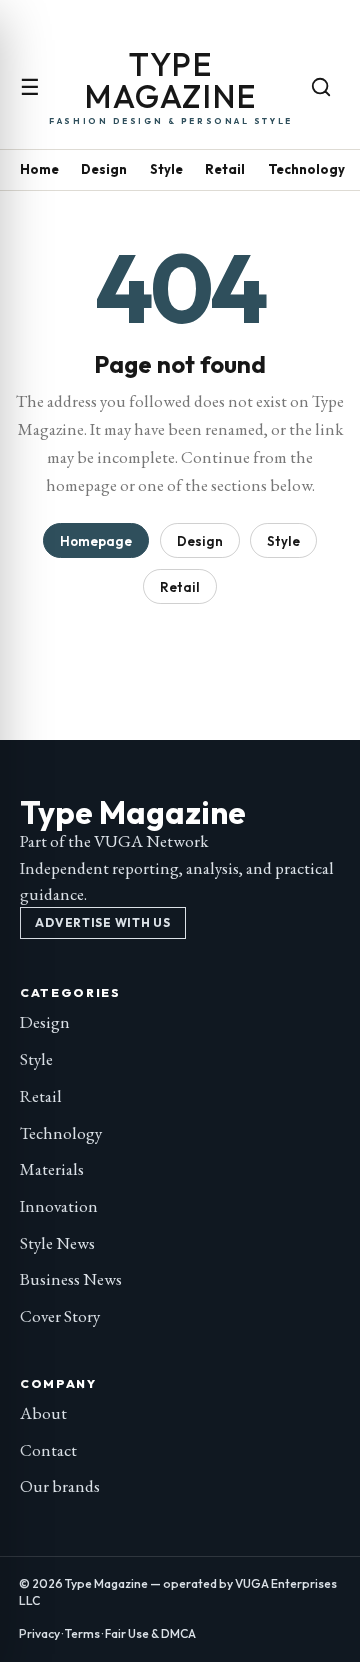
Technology (306, 169)
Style (166, 169)
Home (39, 169)
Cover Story (60, 1316)
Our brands (60, 1486)
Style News (57, 1243)
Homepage (96, 541)
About (43, 1413)
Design (104, 169)
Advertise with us (102, 922)
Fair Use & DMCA (150, 1633)
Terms (82, 1633)
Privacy (39, 1633)
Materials (52, 1169)
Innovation (59, 1206)
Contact (48, 1450)
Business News (71, 1279)
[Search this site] (321, 87)
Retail (225, 169)
